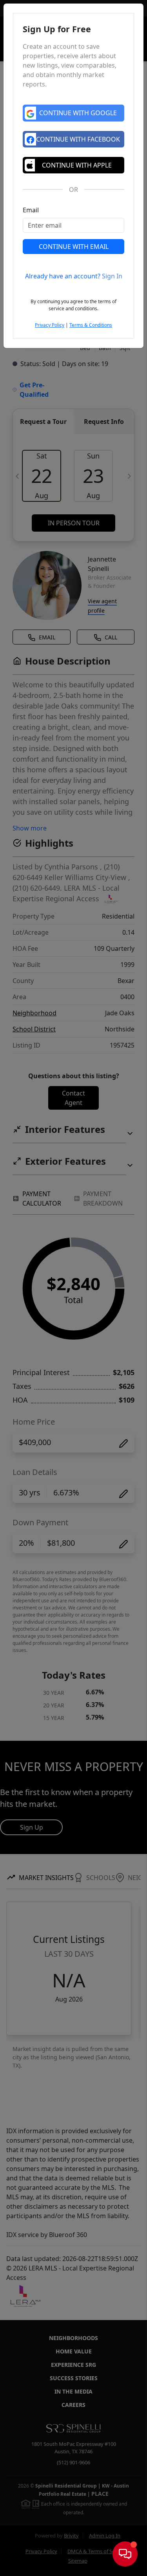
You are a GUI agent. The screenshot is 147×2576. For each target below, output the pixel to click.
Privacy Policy (50, 325)
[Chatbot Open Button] (125, 2554)
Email (31, 210)
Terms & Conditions (91, 325)
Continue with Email (74, 247)
